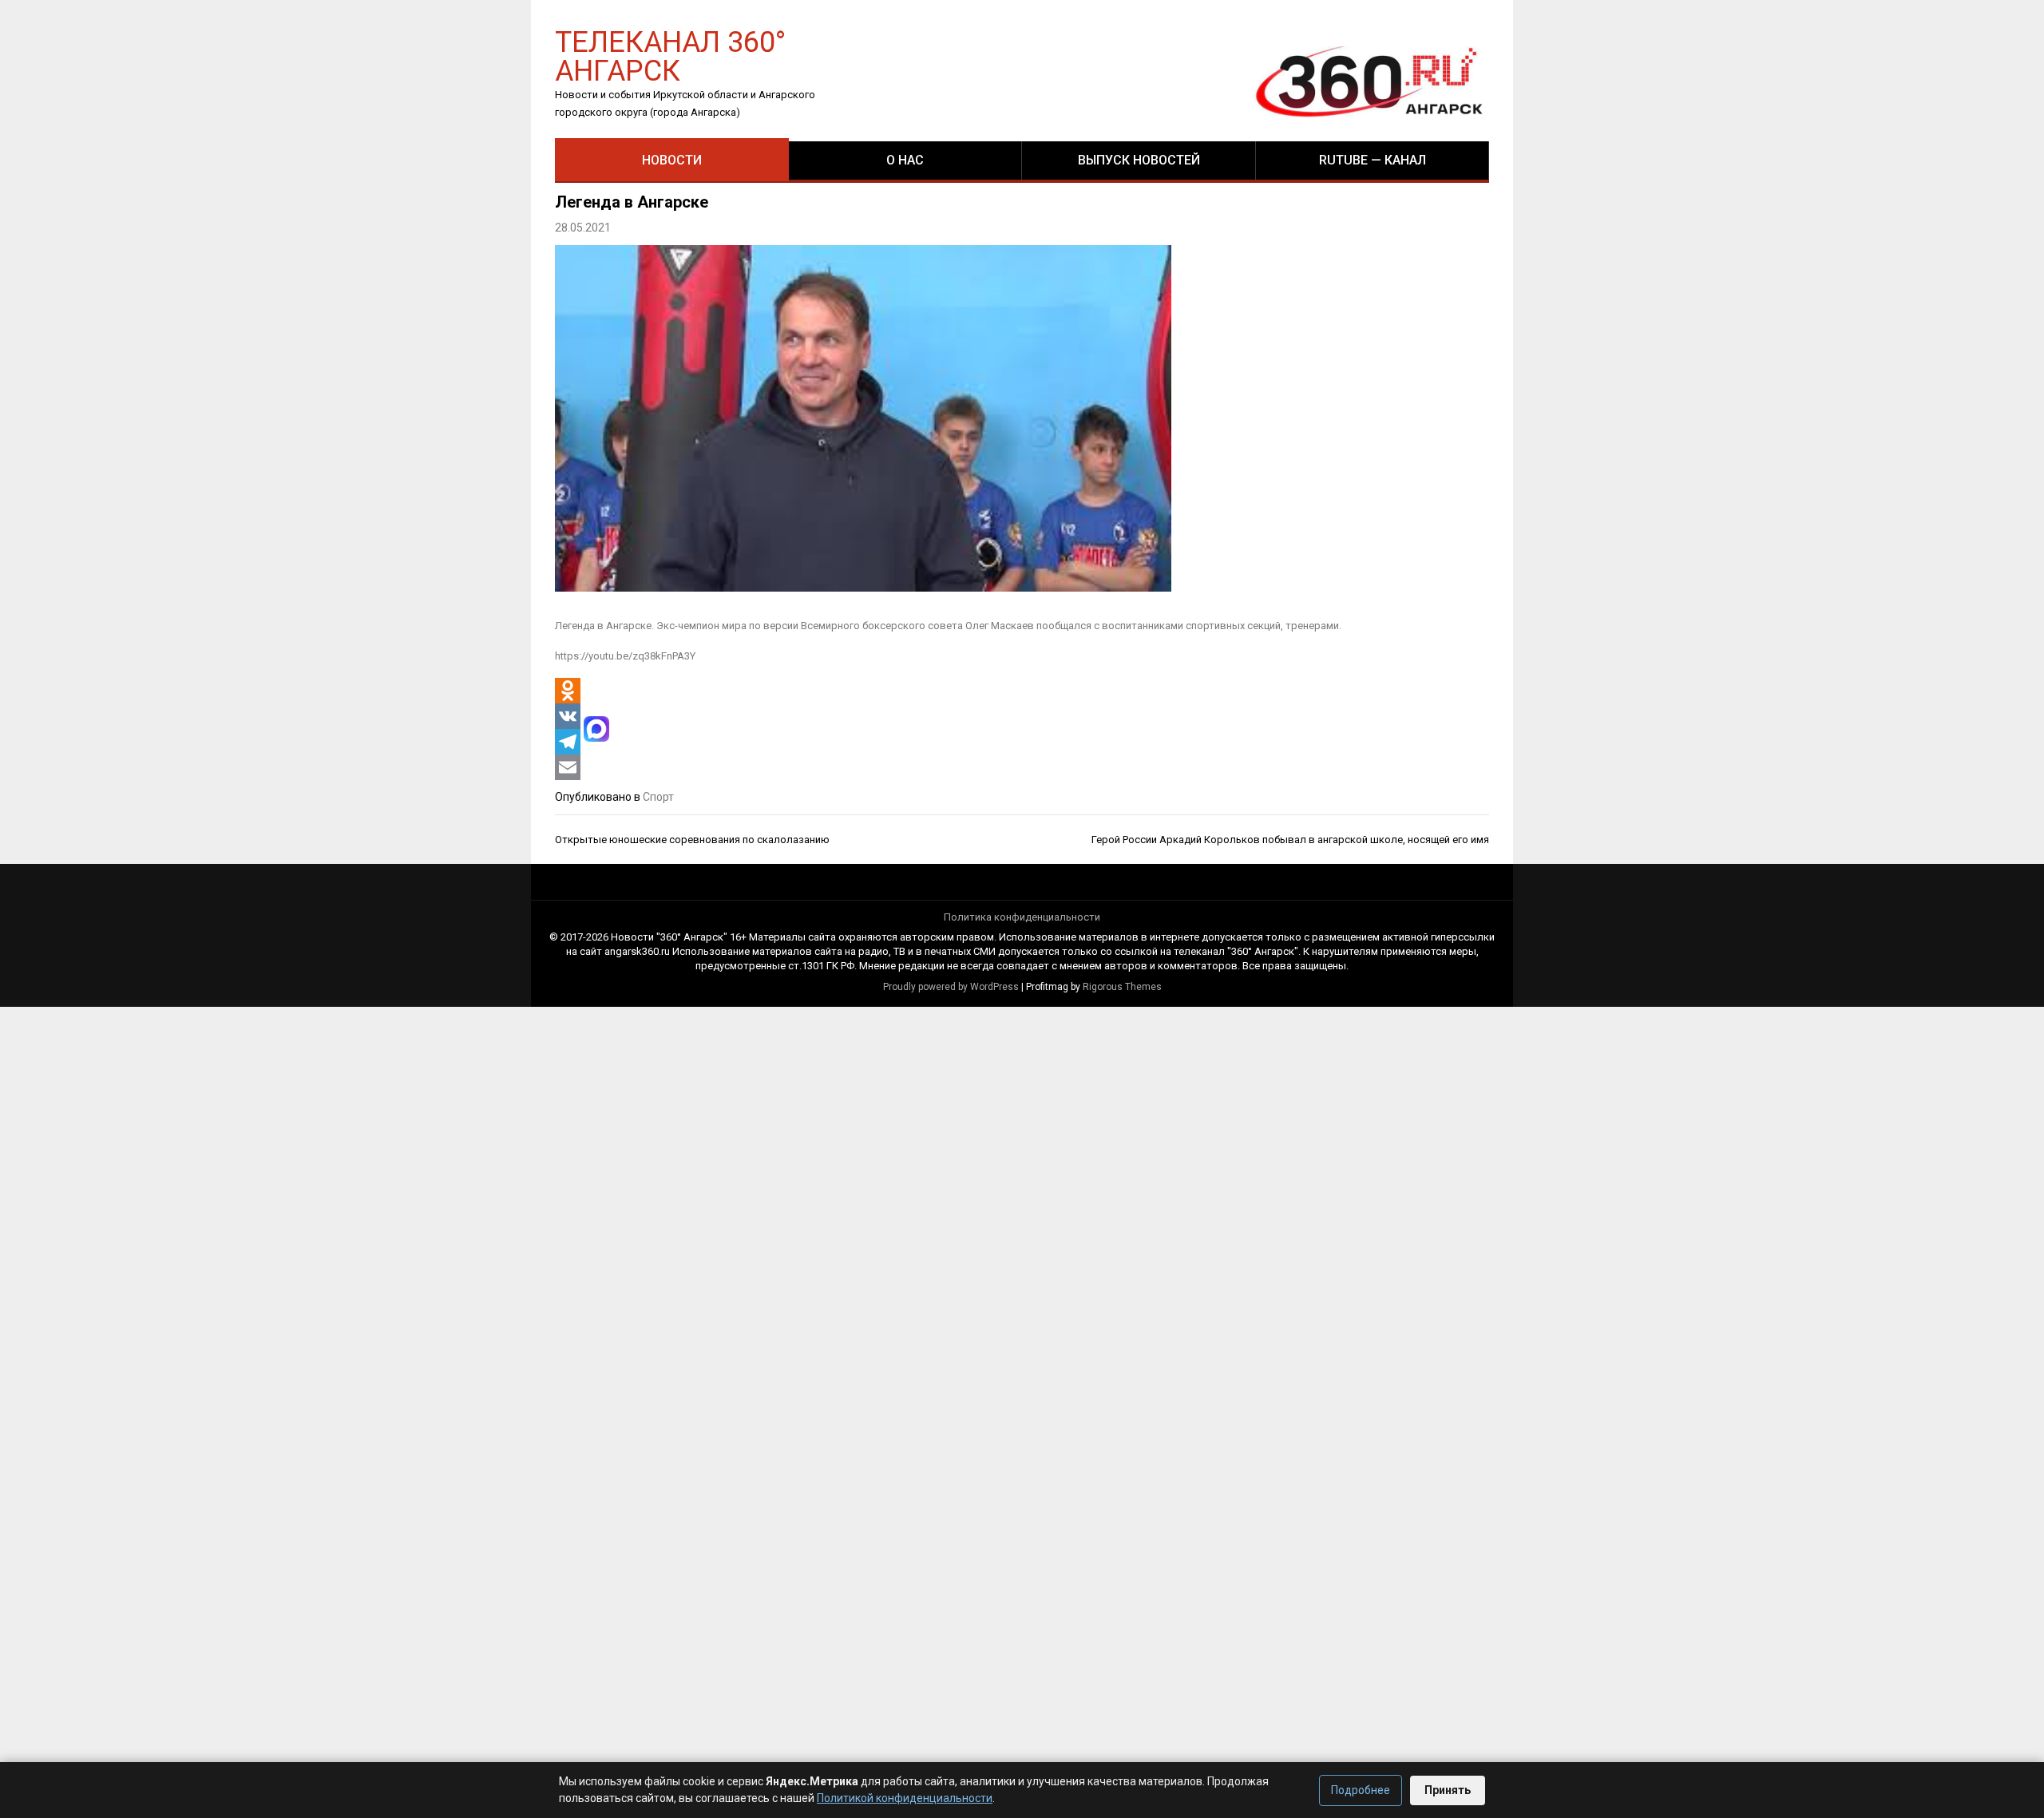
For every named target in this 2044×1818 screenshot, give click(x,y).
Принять (1448, 1790)
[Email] (568, 767)
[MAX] (596, 729)
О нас (905, 160)
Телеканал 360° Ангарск (670, 55)
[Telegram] (568, 742)
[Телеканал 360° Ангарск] (1358, 81)
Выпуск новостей (1139, 160)
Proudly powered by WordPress (951, 987)
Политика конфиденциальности (1022, 917)
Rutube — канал (1373, 160)
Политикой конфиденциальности (905, 1798)
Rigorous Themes (1122, 987)
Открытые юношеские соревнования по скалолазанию (692, 840)
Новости (672, 160)
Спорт (658, 797)
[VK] (568, 716)
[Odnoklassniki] (568, 691)
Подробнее (1361, 1790)
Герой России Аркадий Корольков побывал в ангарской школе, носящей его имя (1290, 840)
